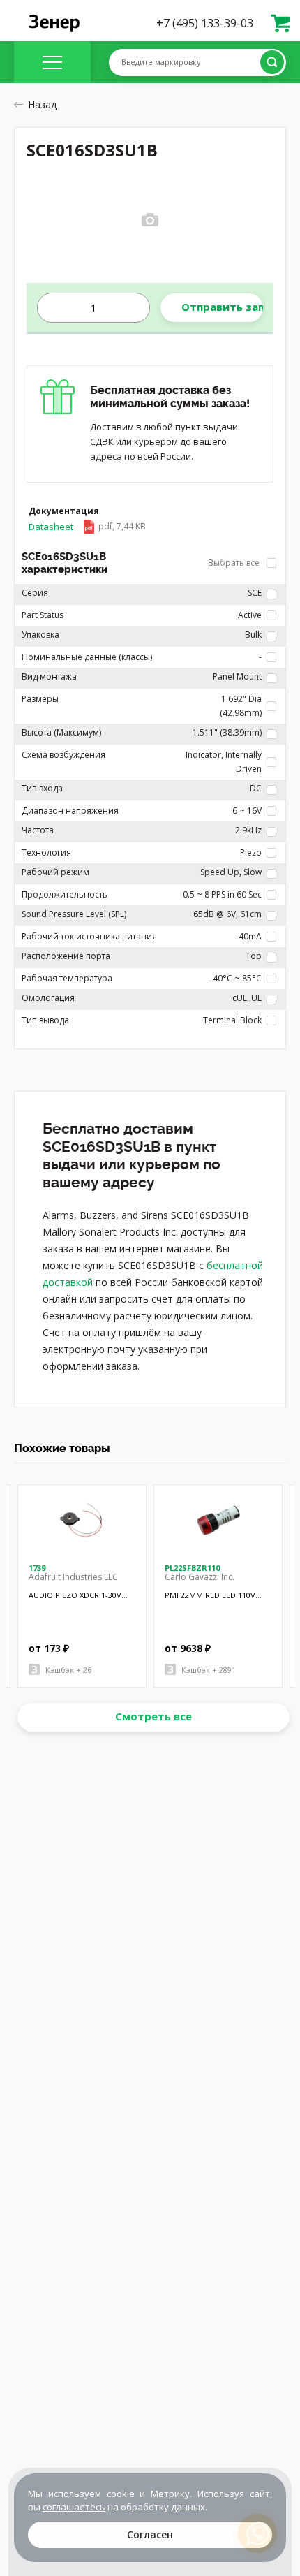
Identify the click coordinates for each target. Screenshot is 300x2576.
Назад (42, 104)
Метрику (170, 2494)
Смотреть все (153, 1716)
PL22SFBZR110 (192, 1568)
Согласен (150, 2534)
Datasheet (87, 527)
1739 (37, 1568)
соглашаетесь (74, 2507)
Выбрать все (235, 563)
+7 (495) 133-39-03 (205, 23)
